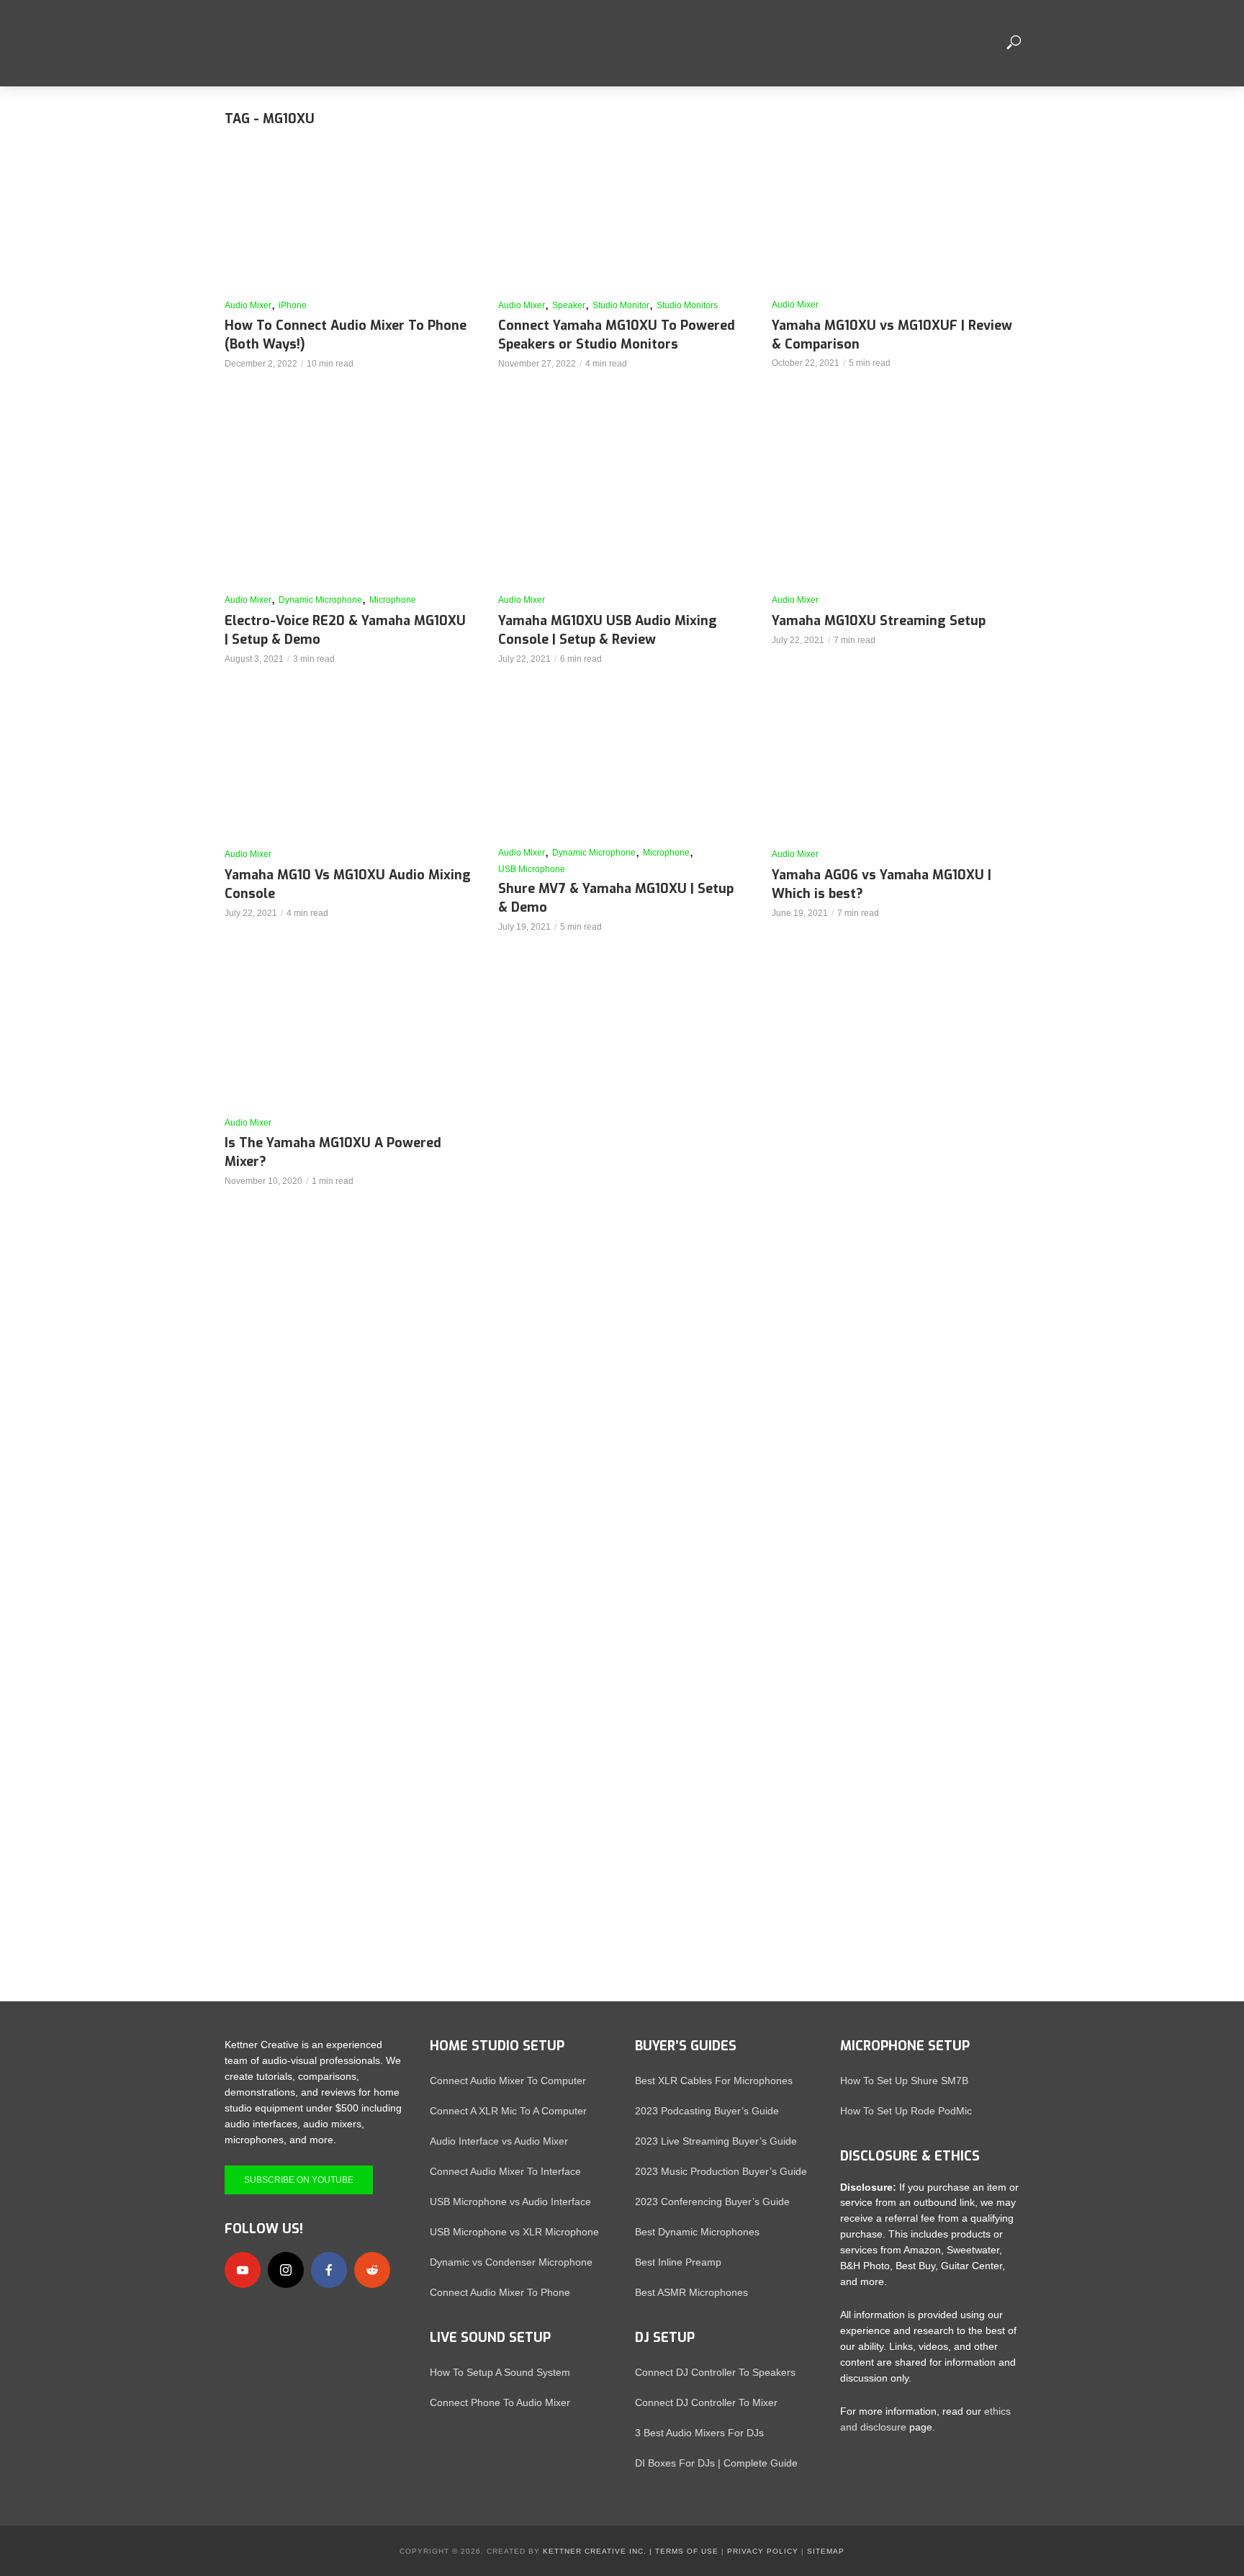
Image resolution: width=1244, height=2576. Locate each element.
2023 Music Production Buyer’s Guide (721, 2171)
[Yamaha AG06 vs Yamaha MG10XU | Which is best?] (896, 767)
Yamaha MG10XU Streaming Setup (879, 621)
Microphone (393, 600)
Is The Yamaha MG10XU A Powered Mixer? (333, 1152)
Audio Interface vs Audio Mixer (499, 2141)
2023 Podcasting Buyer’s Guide (707, 2111)
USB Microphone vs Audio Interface (510, 2202)
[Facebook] (329, 2270)
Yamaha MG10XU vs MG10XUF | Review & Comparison (892, 335)
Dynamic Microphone (320, 600)
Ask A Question (937, 43)
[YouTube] (243, 2270)
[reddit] (372, 2270)
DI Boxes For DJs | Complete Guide (716, 2463)
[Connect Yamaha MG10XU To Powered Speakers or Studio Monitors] (622, 218)
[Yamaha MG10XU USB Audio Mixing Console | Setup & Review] (622, 513)
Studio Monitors (687, 305)
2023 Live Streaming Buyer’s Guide (716, 2141)
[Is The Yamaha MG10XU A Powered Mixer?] (348, 1036)
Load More (622, 1233)
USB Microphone (532, 869)
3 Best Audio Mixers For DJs (699, 2433)
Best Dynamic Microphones (697, 2232)
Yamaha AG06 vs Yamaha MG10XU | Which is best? (882, 884)
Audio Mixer (248, 305)
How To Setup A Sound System (500, 2372)
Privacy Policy (763, 2551)
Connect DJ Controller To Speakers (715, 2372)
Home (523, 43)
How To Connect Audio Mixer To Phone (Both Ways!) (346, 335)
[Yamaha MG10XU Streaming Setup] (896, 513)
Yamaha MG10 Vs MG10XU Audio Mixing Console (348, 884)
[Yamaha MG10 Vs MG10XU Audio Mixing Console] (348, 767)
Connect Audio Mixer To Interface (505, 2171)
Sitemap (826, 2551)
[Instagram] (286, 2270)
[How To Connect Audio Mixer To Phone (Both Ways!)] (348, 218)
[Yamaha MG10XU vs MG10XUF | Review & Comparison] (896, 218)
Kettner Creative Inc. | (598, 2551)
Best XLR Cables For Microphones (714, 2081)
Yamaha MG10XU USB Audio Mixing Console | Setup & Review (608, 630)
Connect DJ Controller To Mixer (706, 2402)
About (581, 43)
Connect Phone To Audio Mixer (500, 2402)
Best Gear (838, 43)
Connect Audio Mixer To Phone (500, 2292)
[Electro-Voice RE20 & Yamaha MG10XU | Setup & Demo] (348, 513)
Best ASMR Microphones (691, 2292)
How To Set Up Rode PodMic (906, 2111)
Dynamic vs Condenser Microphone (511, 2262)
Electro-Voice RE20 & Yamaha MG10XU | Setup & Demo (345, 630)
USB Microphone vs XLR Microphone (514, 2232)
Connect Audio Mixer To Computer (508, 2081)
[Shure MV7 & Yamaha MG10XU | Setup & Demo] (622, 767)
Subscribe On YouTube (299, 2180)
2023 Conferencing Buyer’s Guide (712, 2202)
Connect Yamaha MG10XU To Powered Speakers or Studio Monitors (617, 335)
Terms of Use (687, 2551)
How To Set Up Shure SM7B (904, 2081)
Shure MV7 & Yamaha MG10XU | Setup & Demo (616, 898)
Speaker (569, 305)
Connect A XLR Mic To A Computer (508, 2111)
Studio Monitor (621, 305)
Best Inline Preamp (678, 2262)
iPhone (293, 305)
